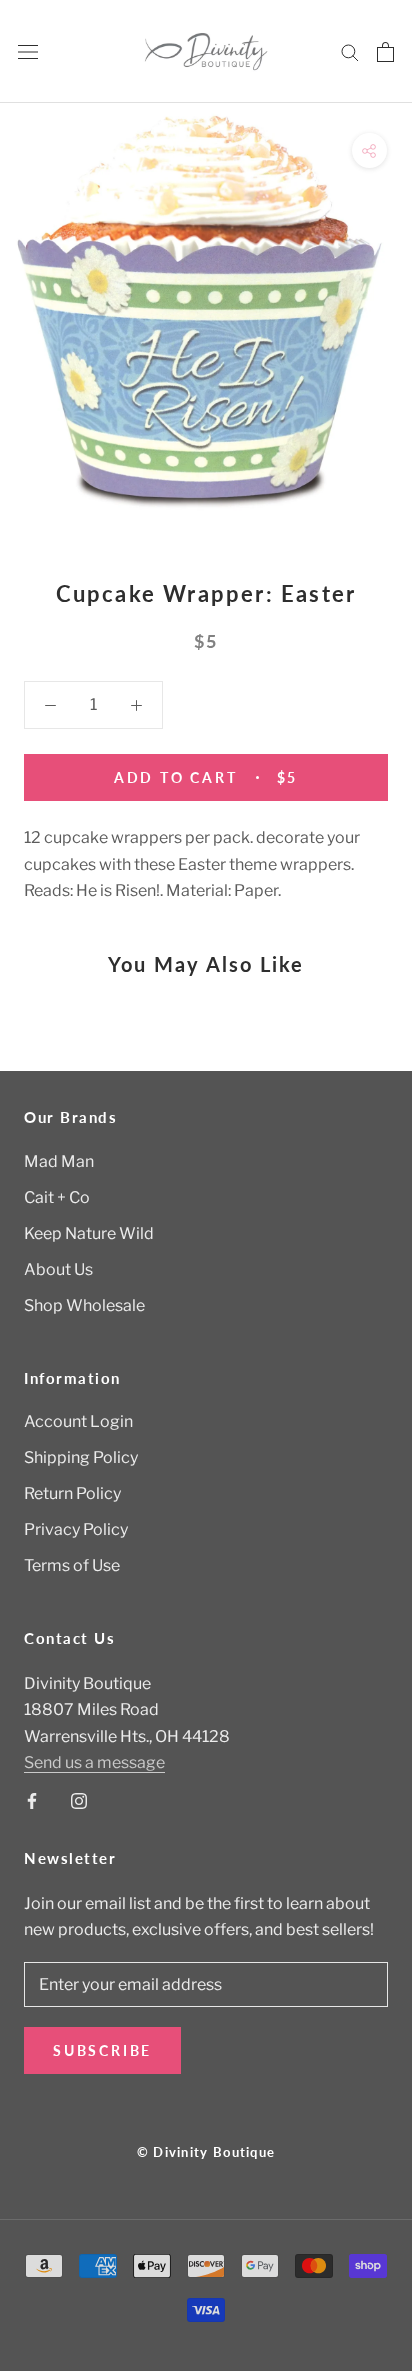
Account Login (78, 1421)
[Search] (350, 51)
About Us (58, 1269)
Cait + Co (57, 1197)
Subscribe (102, 2050)
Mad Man (59, 1161)
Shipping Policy (81, 1457)
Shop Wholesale (84, 1305)
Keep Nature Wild (89, 1233)
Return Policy (72, 1493)
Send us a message (94, 1762)
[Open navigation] (28, 52)
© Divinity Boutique (206, 2152)
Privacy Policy (76, 1529)
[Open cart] (385, 52)
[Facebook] (32, 1801)
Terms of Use (72, 1565)
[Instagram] (79, 1801)
